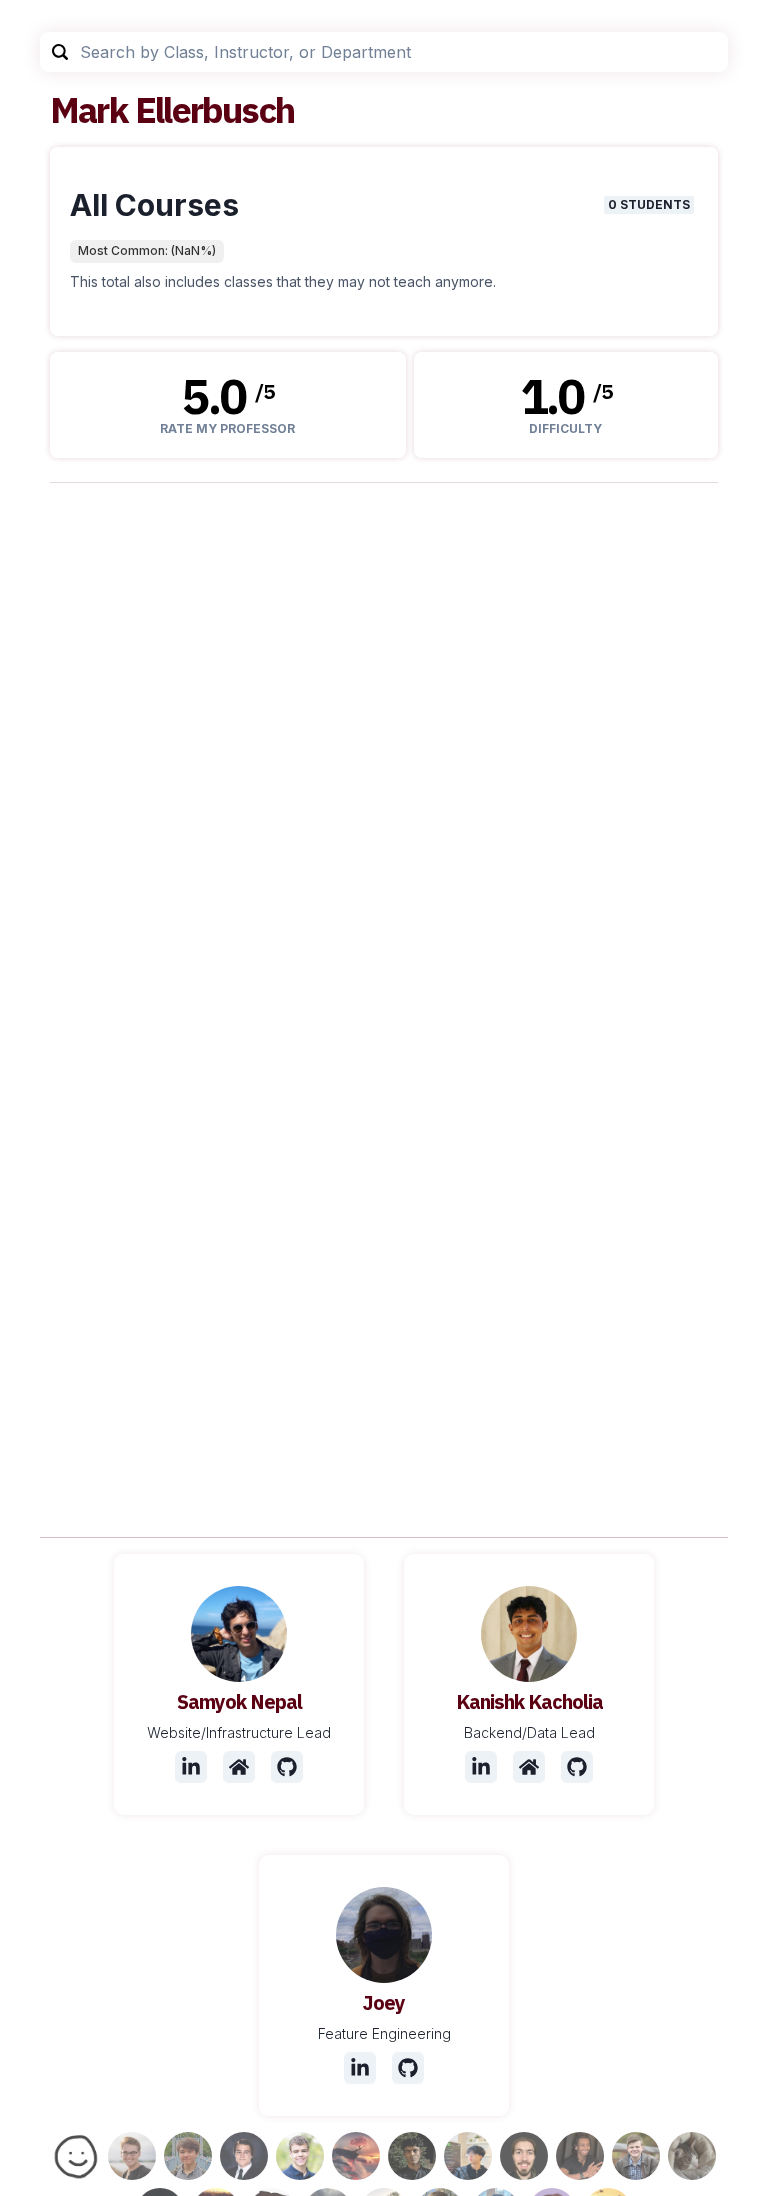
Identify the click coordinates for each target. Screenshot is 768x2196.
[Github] (287, 1767)
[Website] (239, 1767)
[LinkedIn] (191, 1767)
